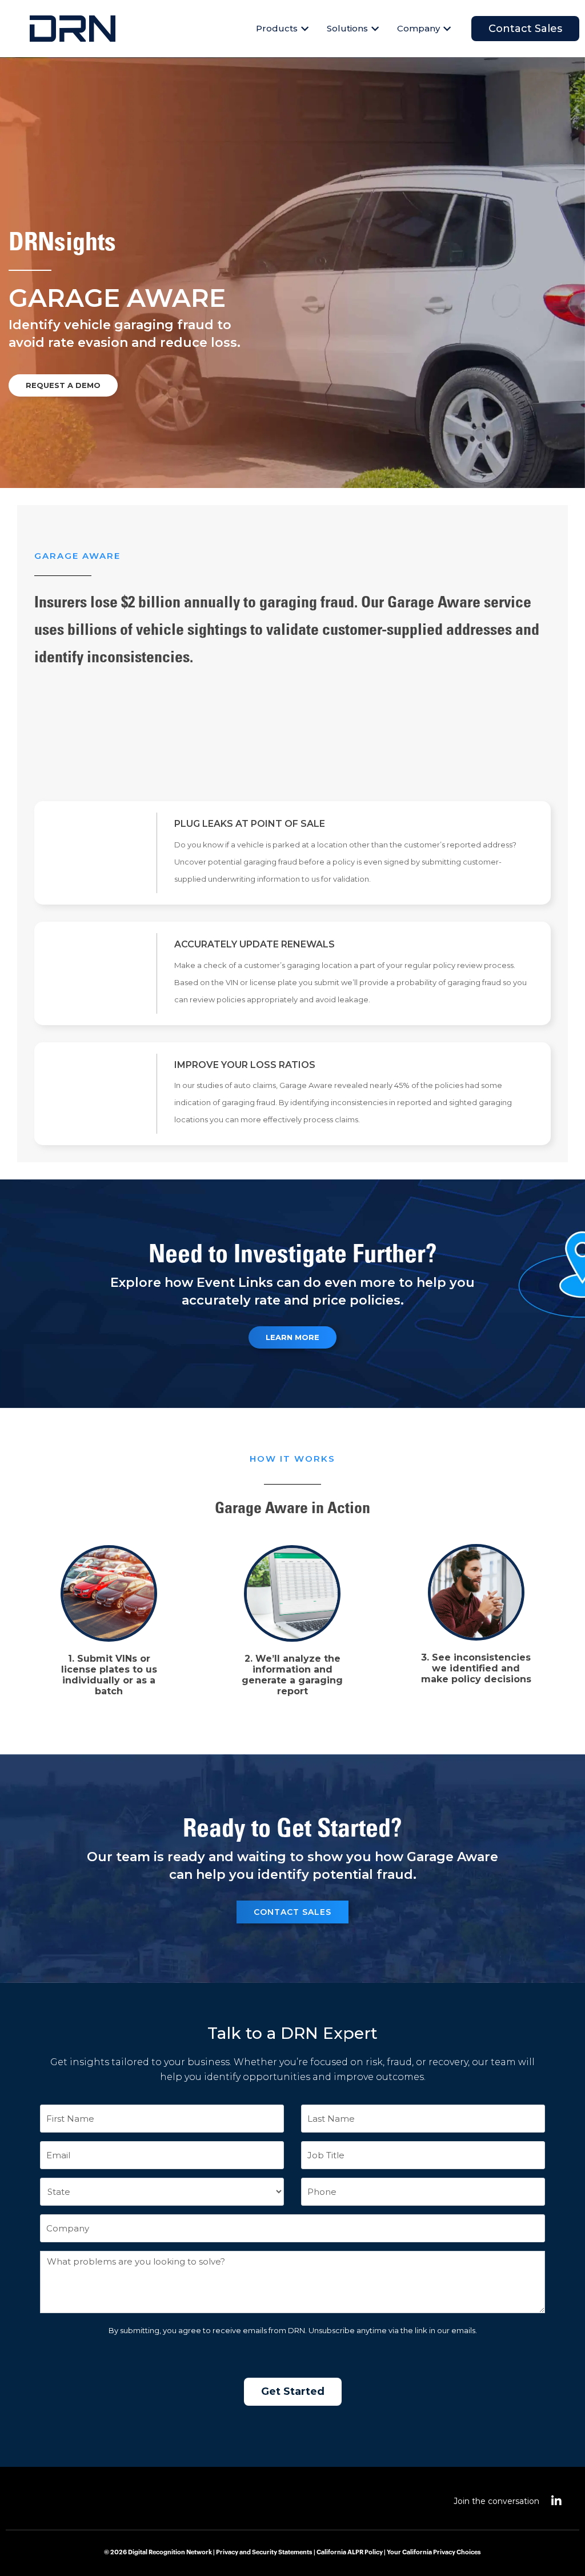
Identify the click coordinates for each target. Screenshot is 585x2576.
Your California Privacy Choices (434, 2552)
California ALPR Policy (350, 2552)
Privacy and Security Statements (264, 2552)
